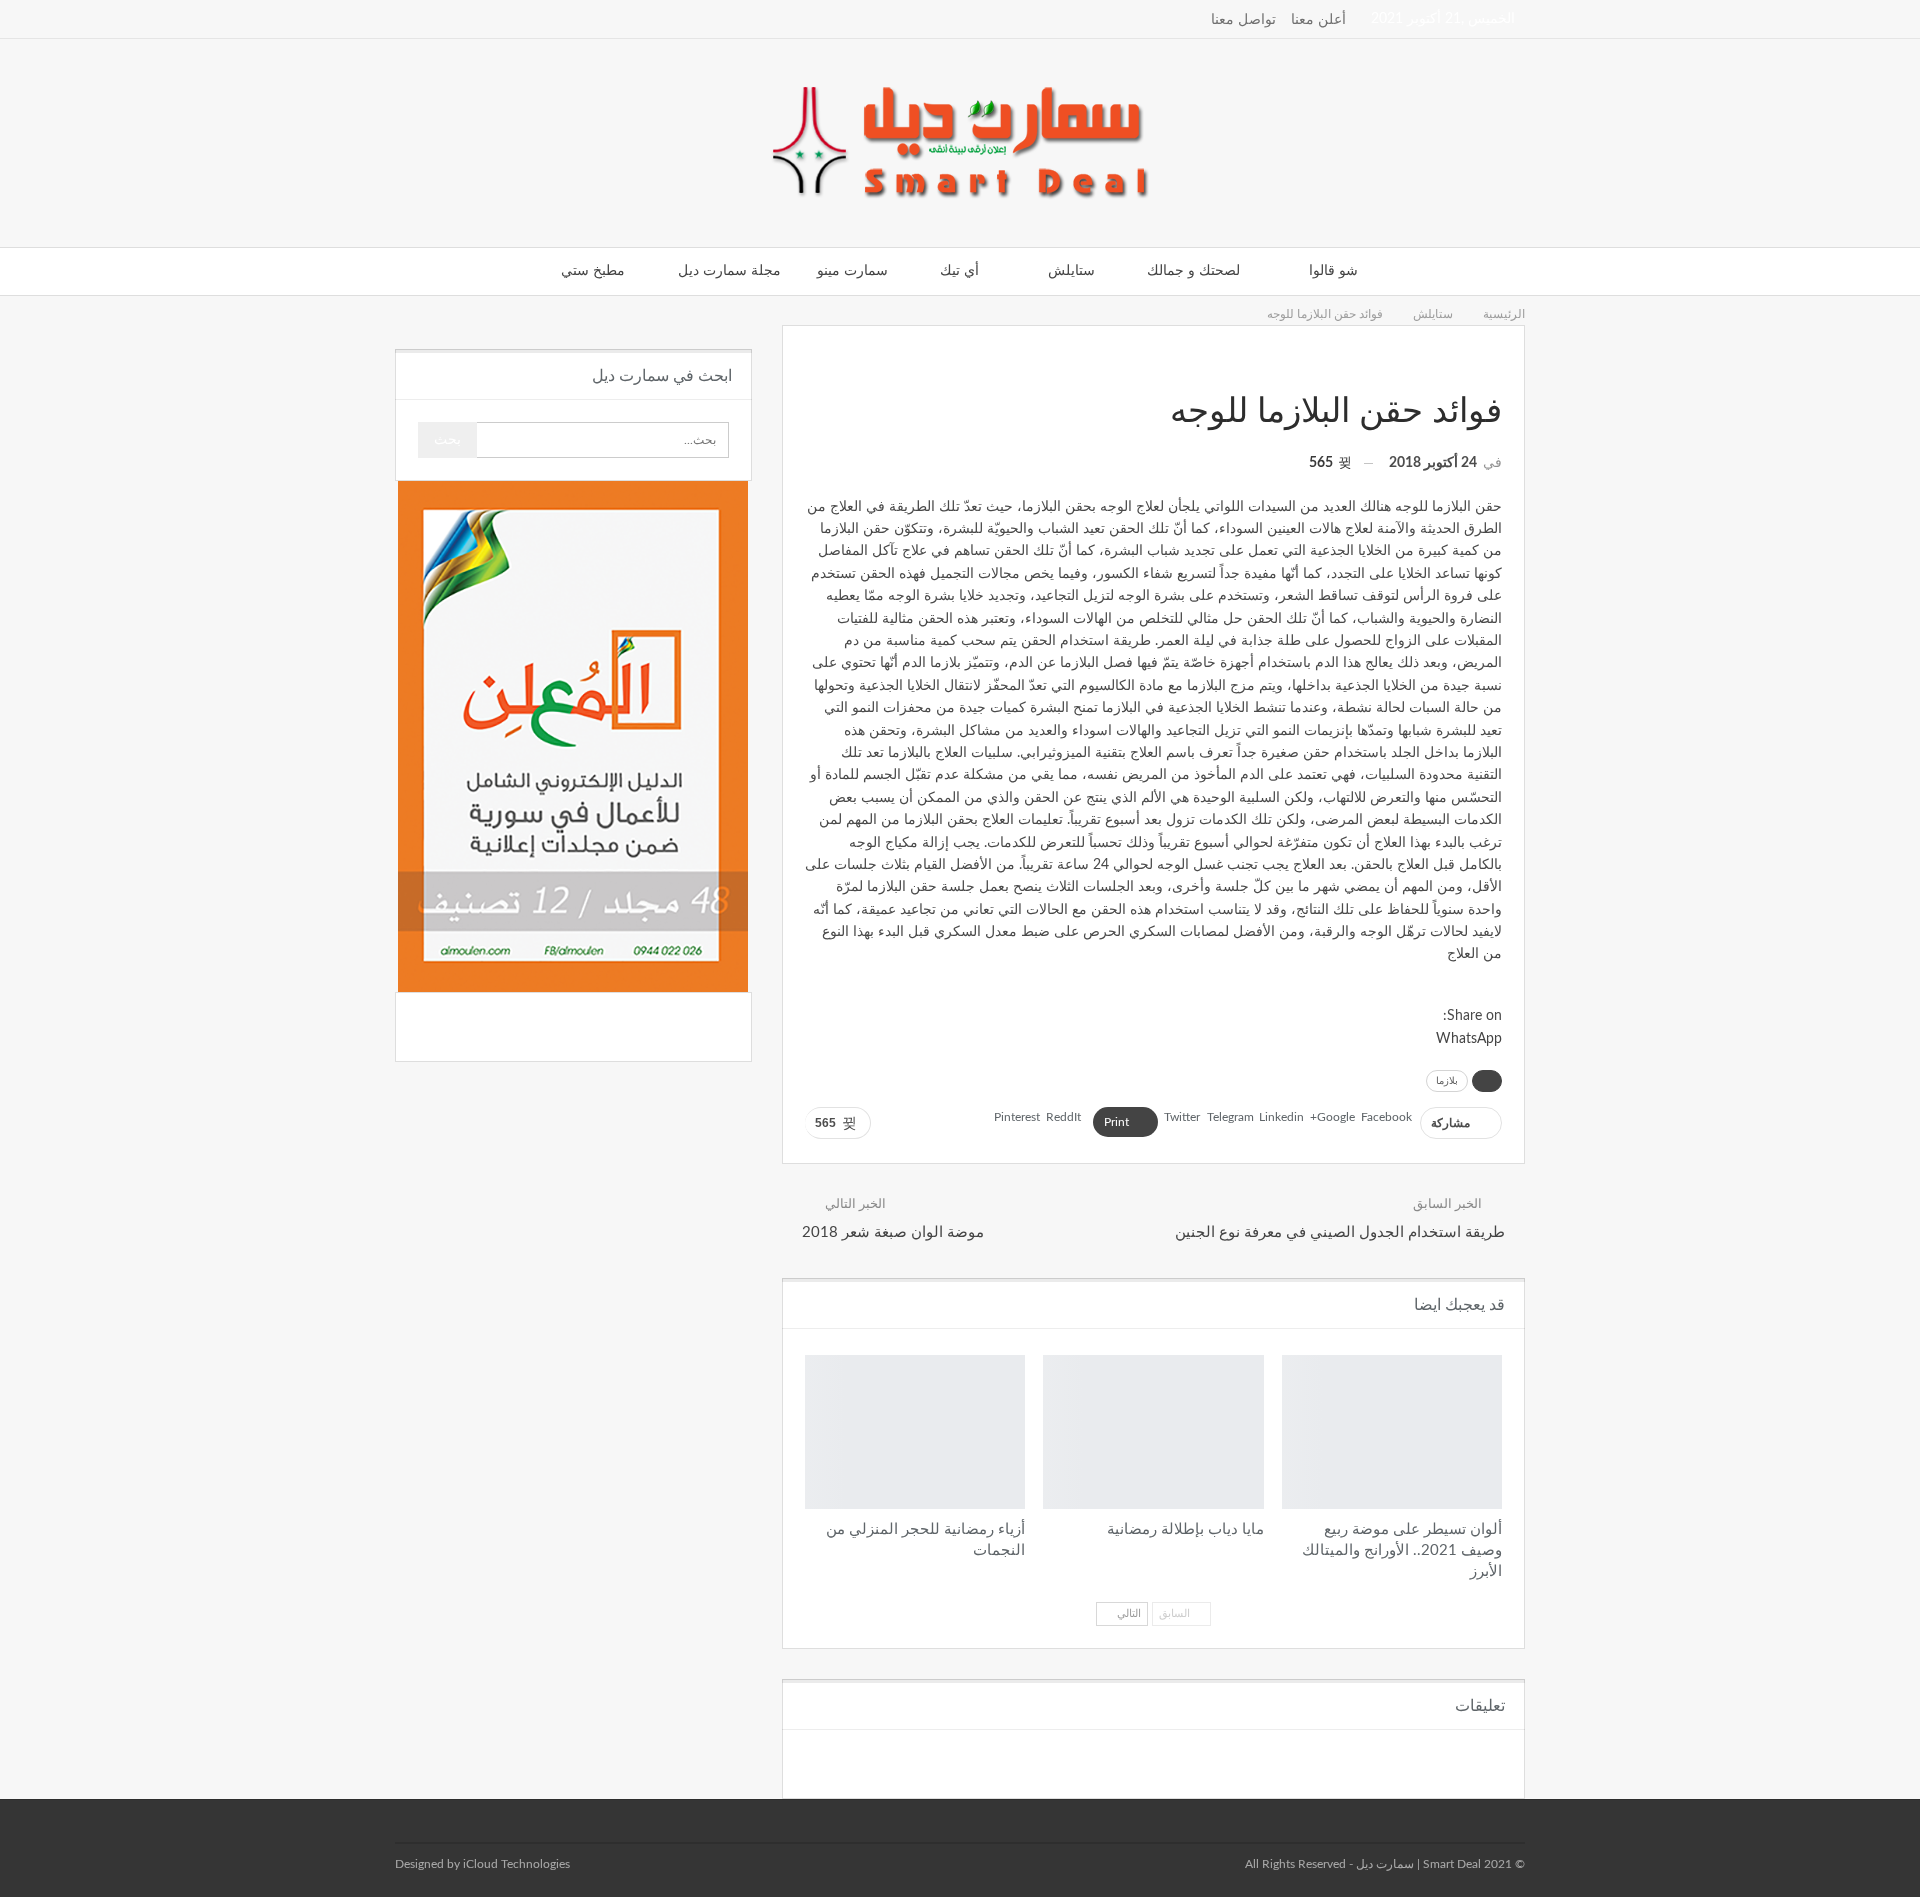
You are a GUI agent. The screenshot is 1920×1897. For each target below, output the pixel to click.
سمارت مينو (852, 271)
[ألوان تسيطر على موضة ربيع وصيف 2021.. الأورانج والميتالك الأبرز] (1392, 1432)
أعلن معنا (1318, 20)
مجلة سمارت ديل (729, 271)
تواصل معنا (1243, 20)
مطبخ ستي (593, 271)
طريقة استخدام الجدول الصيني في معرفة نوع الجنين (1340, 1232)
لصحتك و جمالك (1193, 271)
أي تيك (959, 271)
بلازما (1447, 1081)
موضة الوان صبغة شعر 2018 (893, 1232)
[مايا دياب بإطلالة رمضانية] (1153, 1432)
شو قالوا (1333, 271)
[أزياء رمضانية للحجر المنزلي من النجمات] (915, 1432)
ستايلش (1071, 271)
